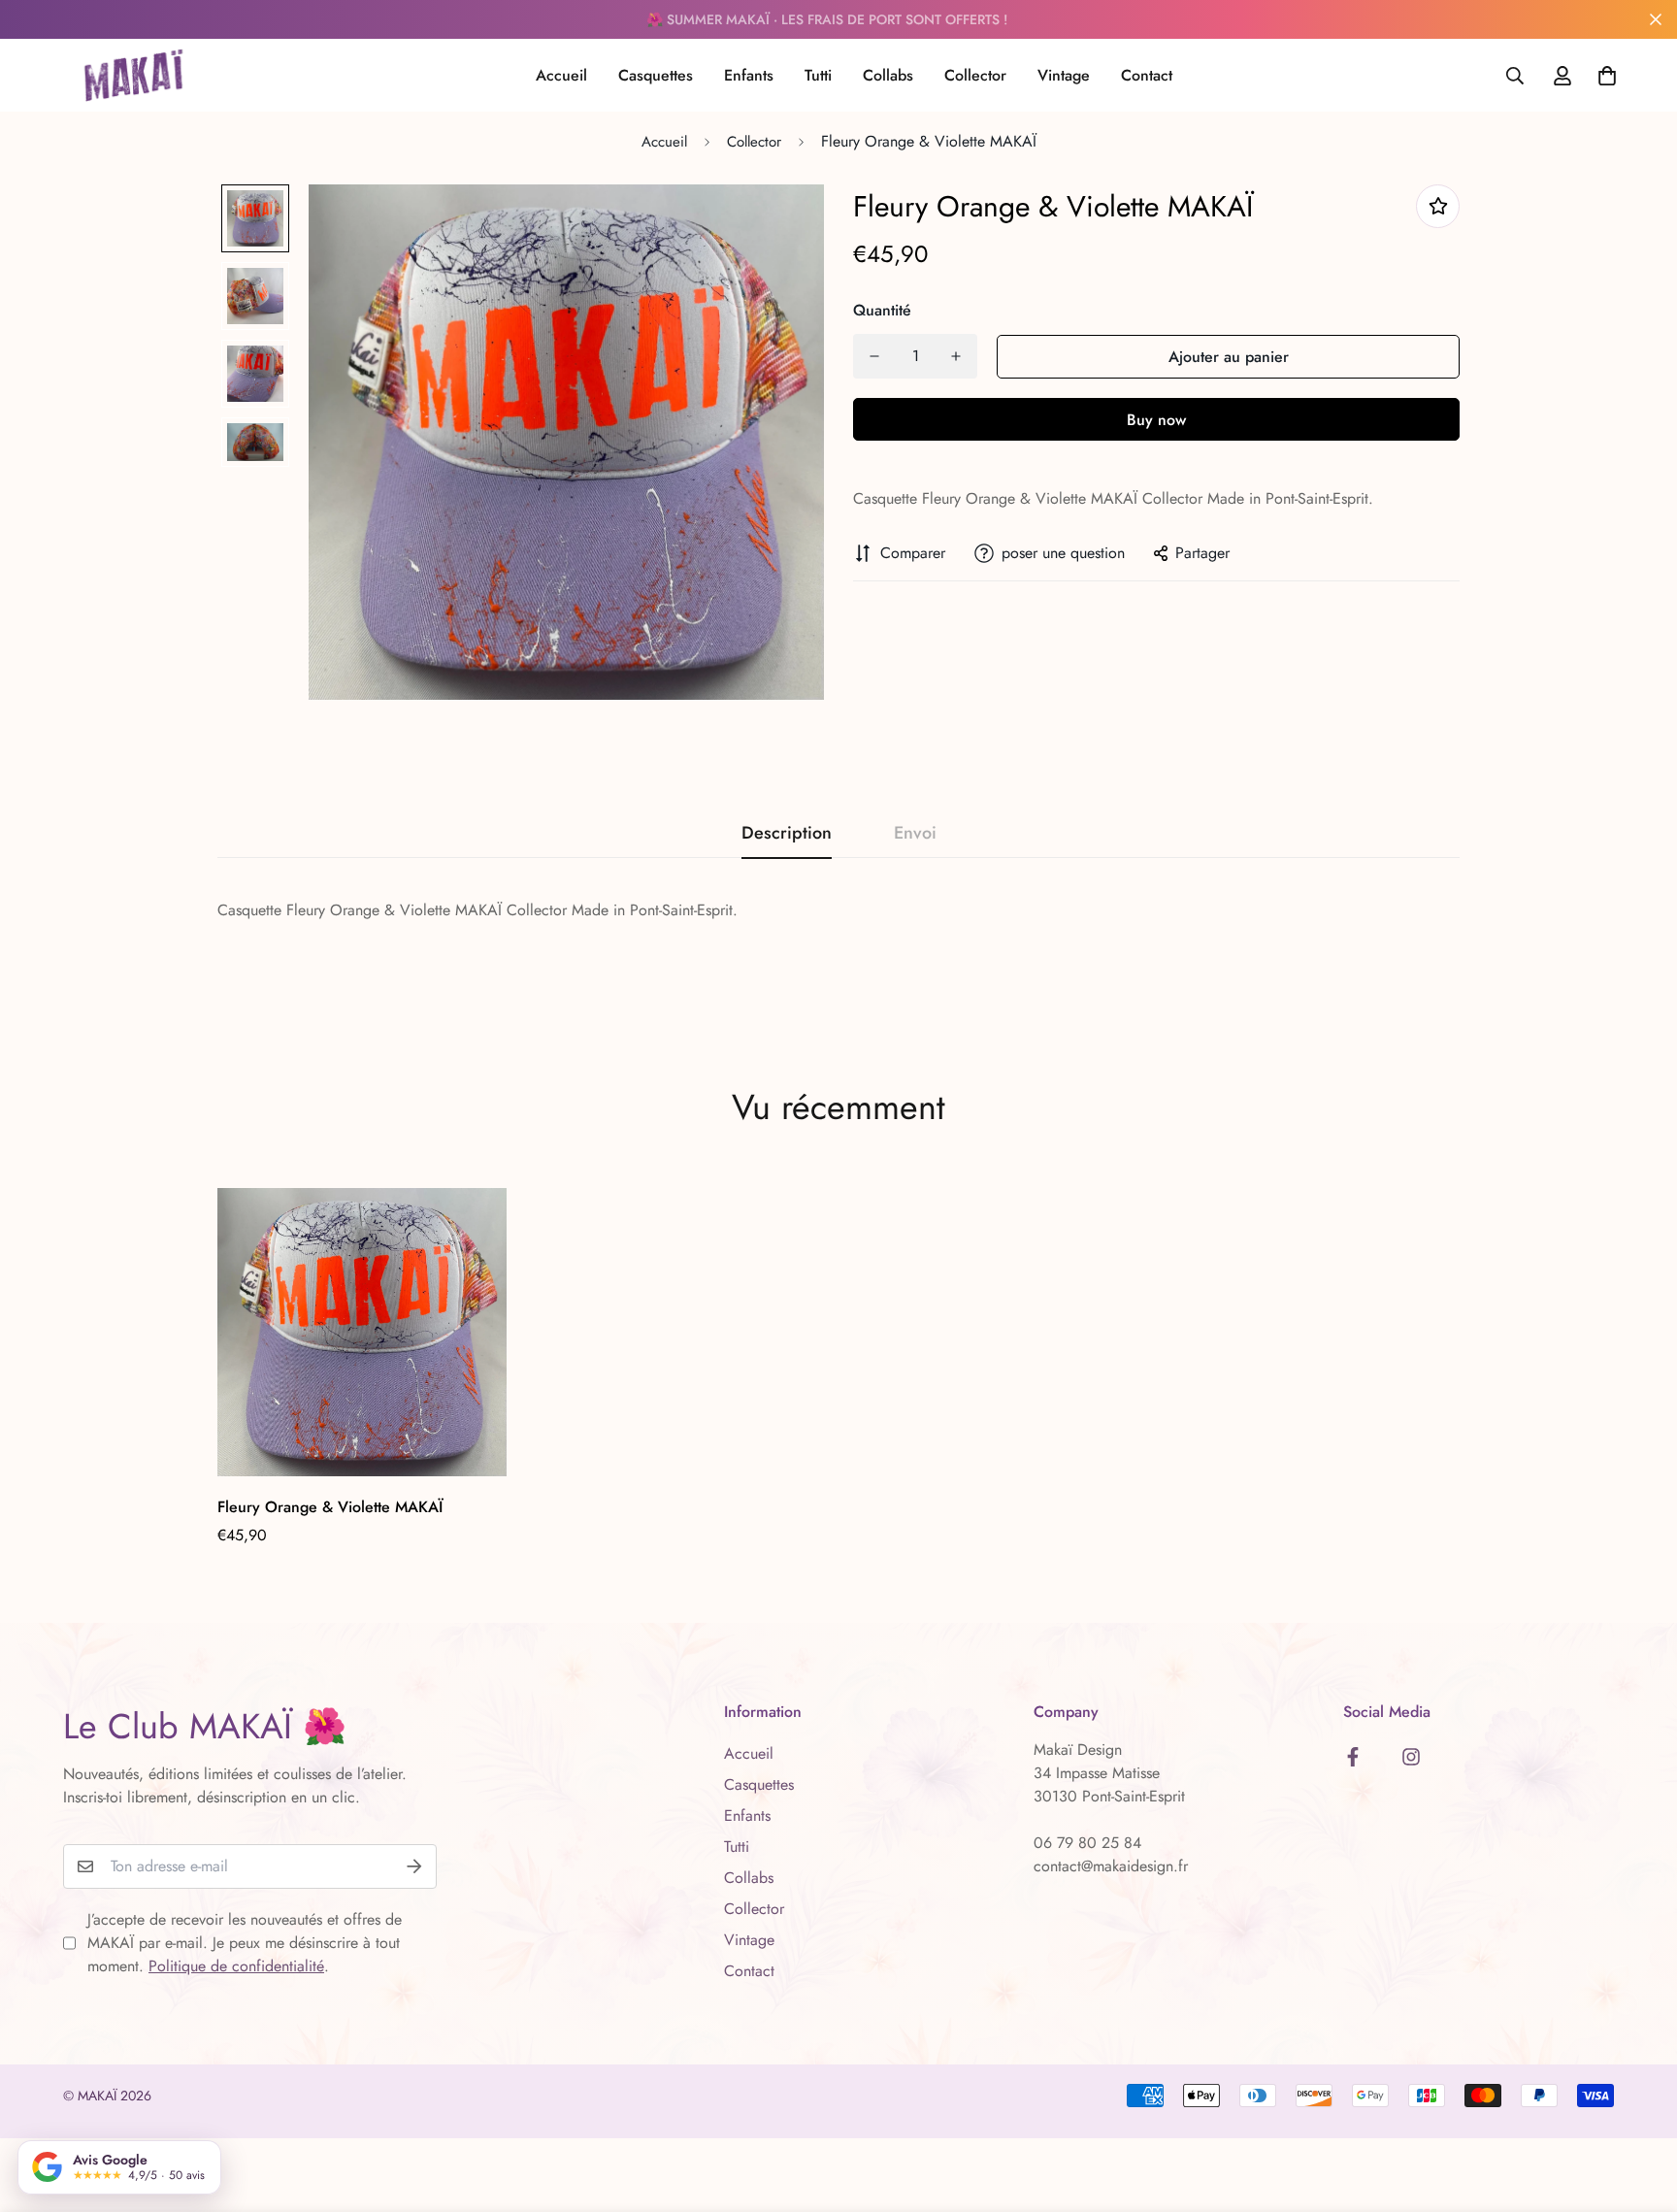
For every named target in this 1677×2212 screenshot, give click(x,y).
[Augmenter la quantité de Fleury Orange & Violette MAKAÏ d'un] (956, 356)
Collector (975, 75)
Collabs (888, 75)
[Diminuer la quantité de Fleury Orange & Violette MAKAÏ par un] (874, 356)
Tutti (818, 75)
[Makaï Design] (133, 75)
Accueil (561, 75)
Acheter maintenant (1156, 419)
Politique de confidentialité (236, 1966)
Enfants (749, 75)
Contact (1147, 75)
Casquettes (656, 75)
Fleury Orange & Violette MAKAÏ (330, 1507)
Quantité (882, 310)
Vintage (1064, 75)
